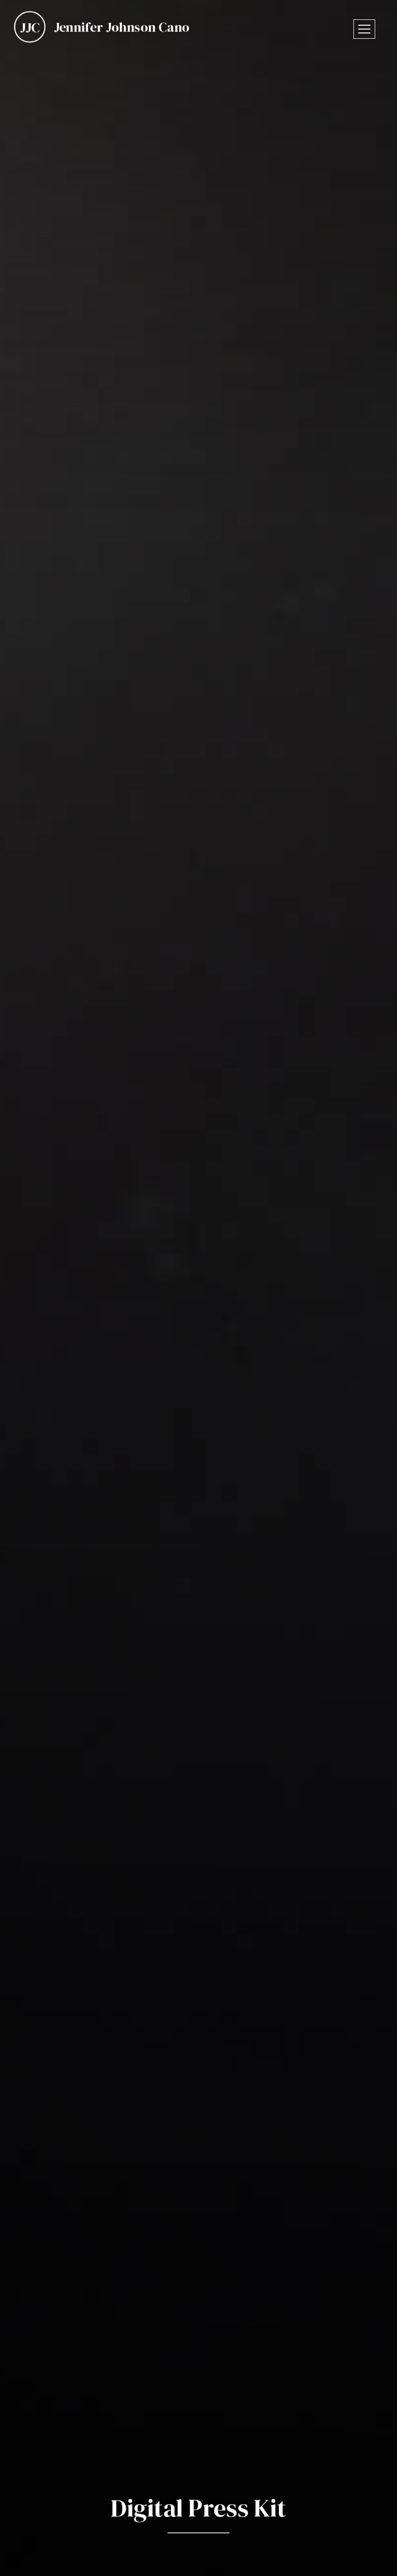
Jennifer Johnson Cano (122, 27)
